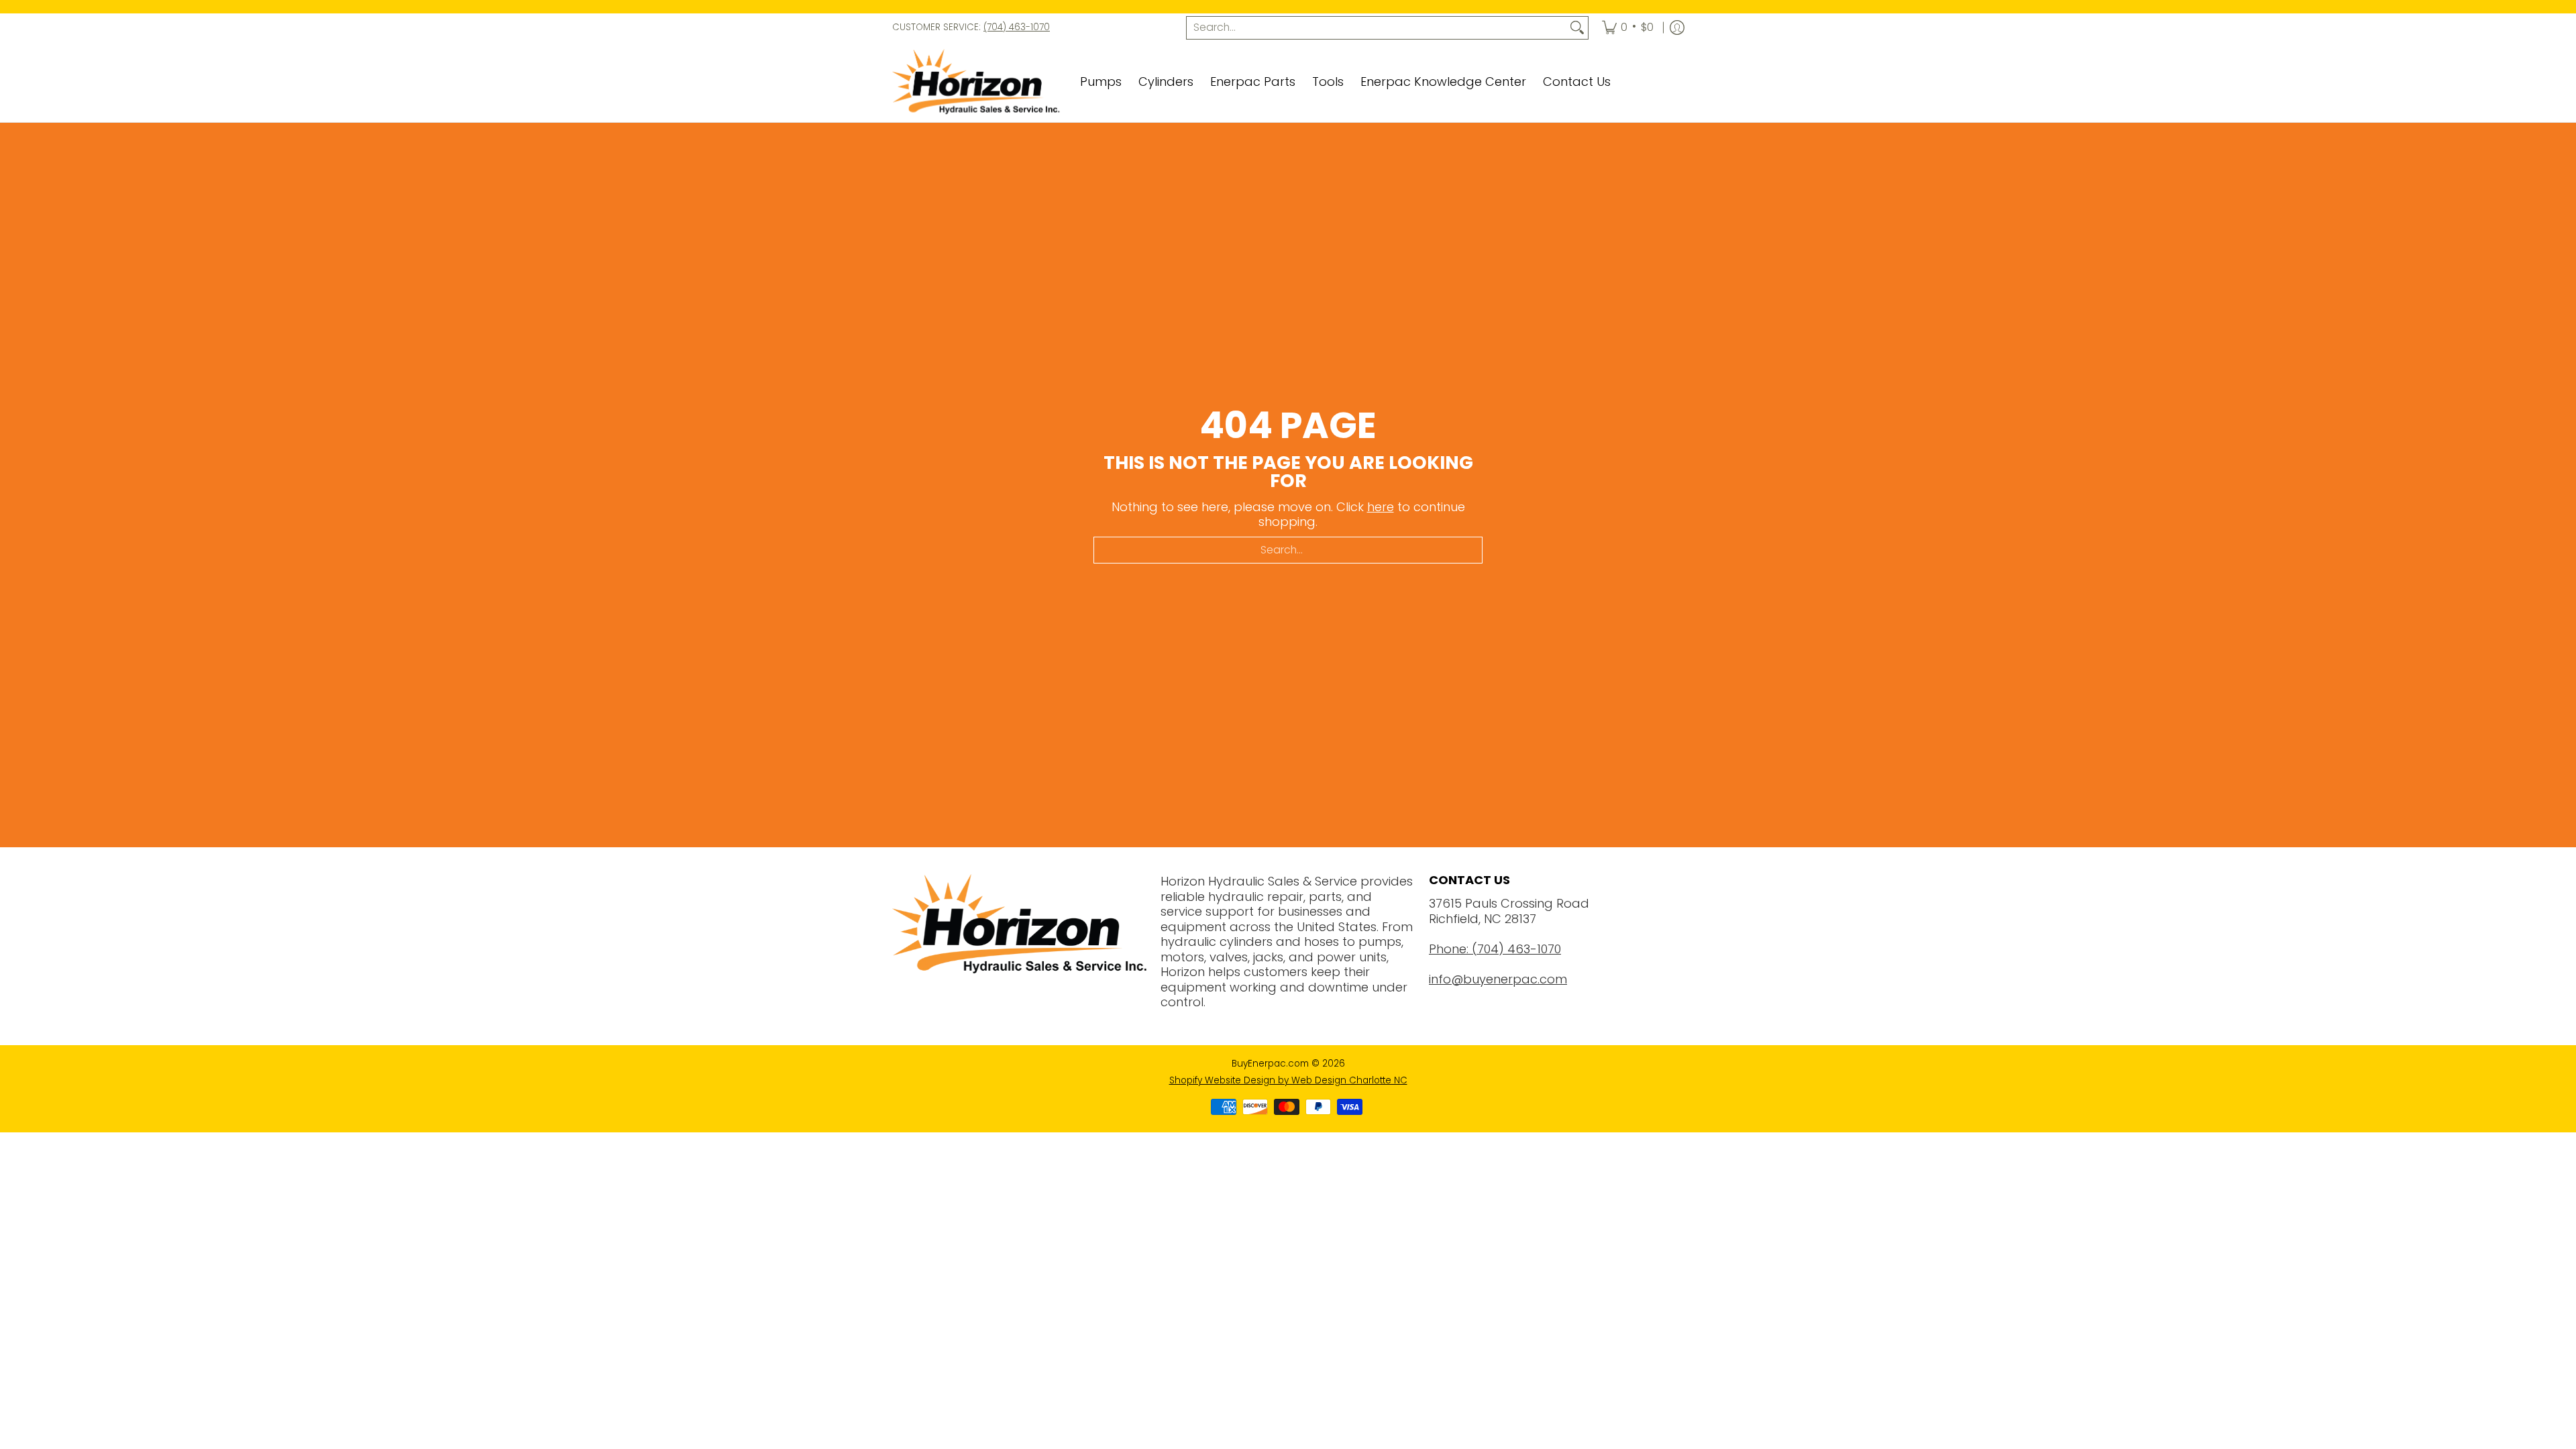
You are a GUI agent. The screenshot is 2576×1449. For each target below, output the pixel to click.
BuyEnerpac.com (1270, 1064)
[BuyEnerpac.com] (976, 83)
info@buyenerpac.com (1498, 979)
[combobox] (1377, 28)
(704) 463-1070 (1017, 27)
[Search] (1577, 28)
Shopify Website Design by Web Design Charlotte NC (1288, 1080)
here (1381, 507)
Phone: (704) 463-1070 (1495, 949)
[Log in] (1677, 28)
